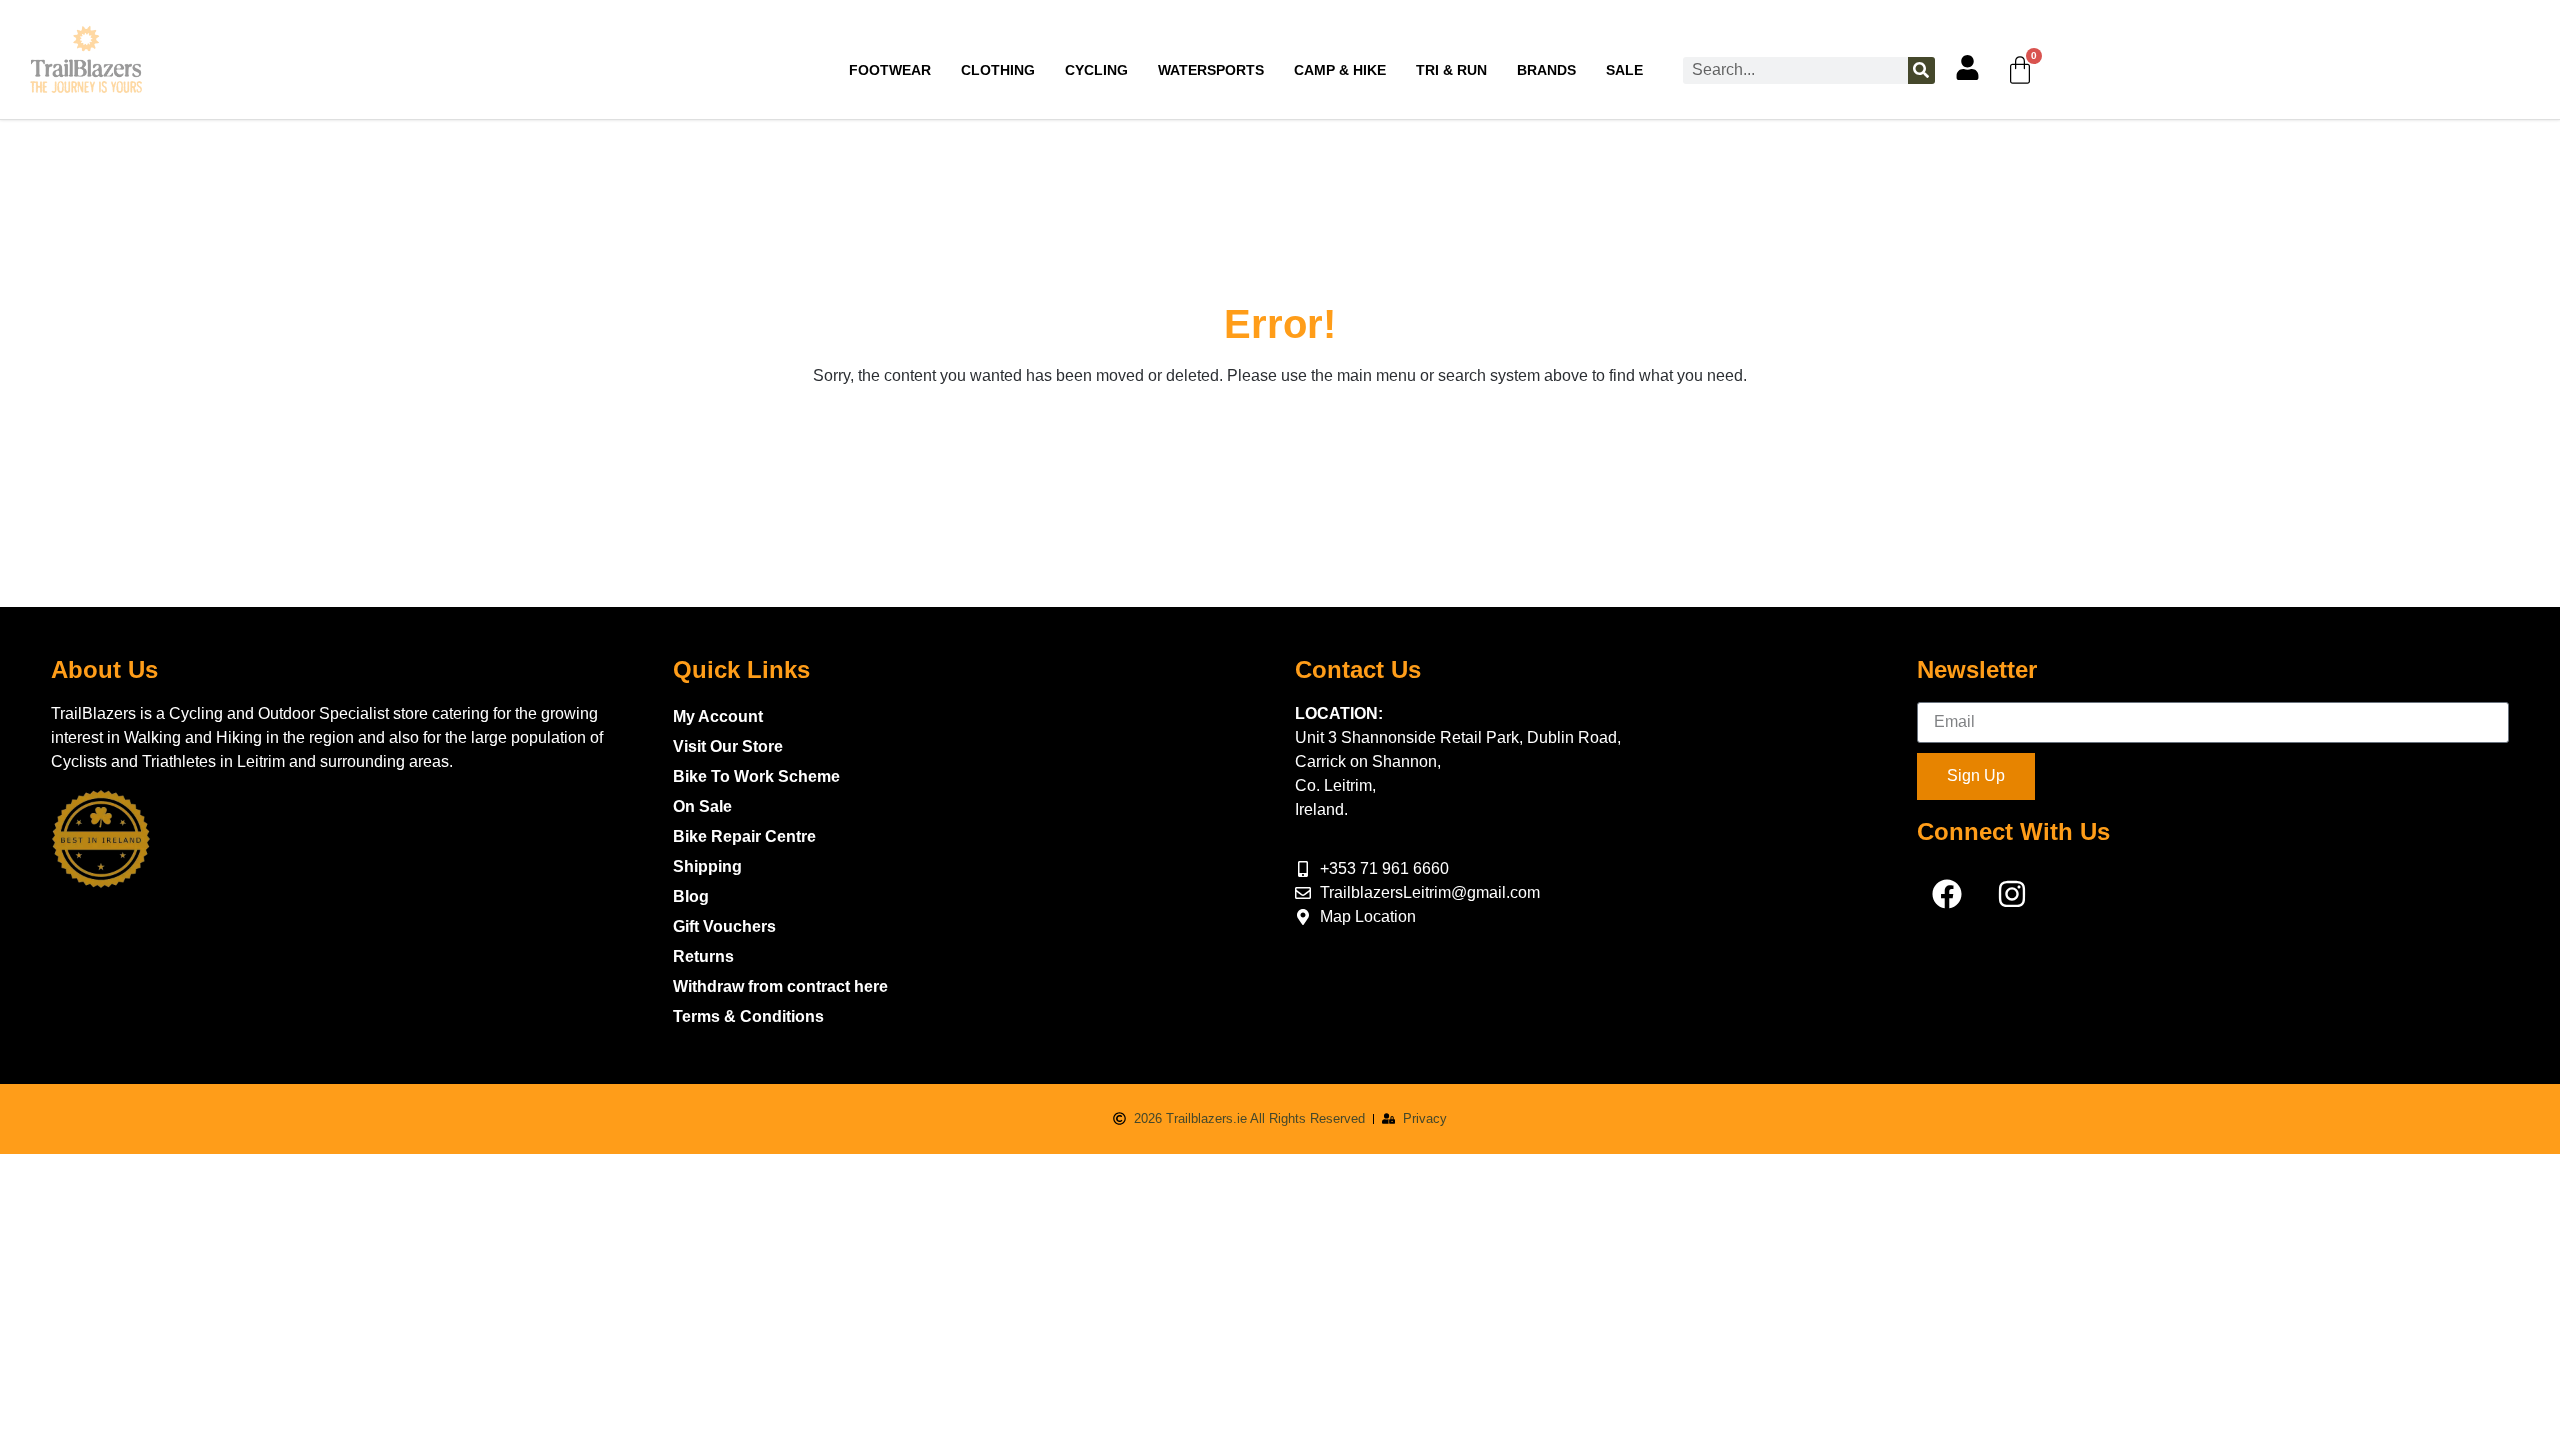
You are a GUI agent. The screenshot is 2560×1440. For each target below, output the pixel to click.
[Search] (1921, 70)
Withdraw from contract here (780, 986)
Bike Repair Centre (744, 836)
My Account (718, 716)
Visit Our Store (728, 746)
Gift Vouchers (724, 926)
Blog (691, 896)
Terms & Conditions (748, 1016)
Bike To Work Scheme (756, 776)
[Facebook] (1947, 894)
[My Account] (1967, 67)
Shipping (707, 866)
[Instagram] (2012, 894)
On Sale (702, 806)
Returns (703, 956)
